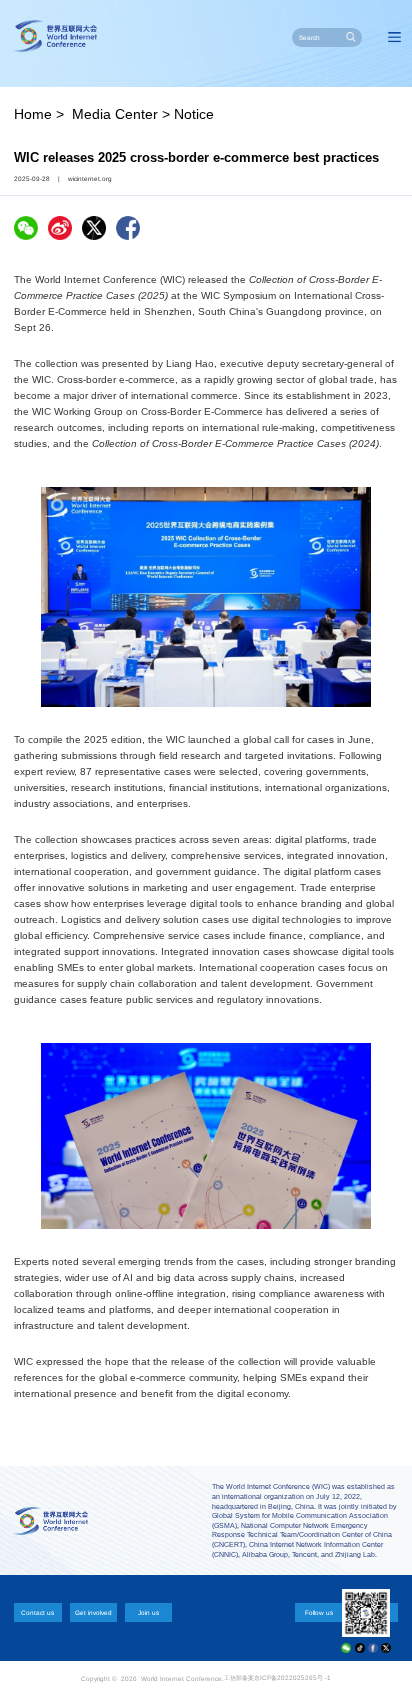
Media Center (115, 114)
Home (33, 114)
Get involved (93, 1612)
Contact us (37, 1612)
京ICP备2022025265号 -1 (292, 1677)
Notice (194, 114)
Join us (148, 1612)
